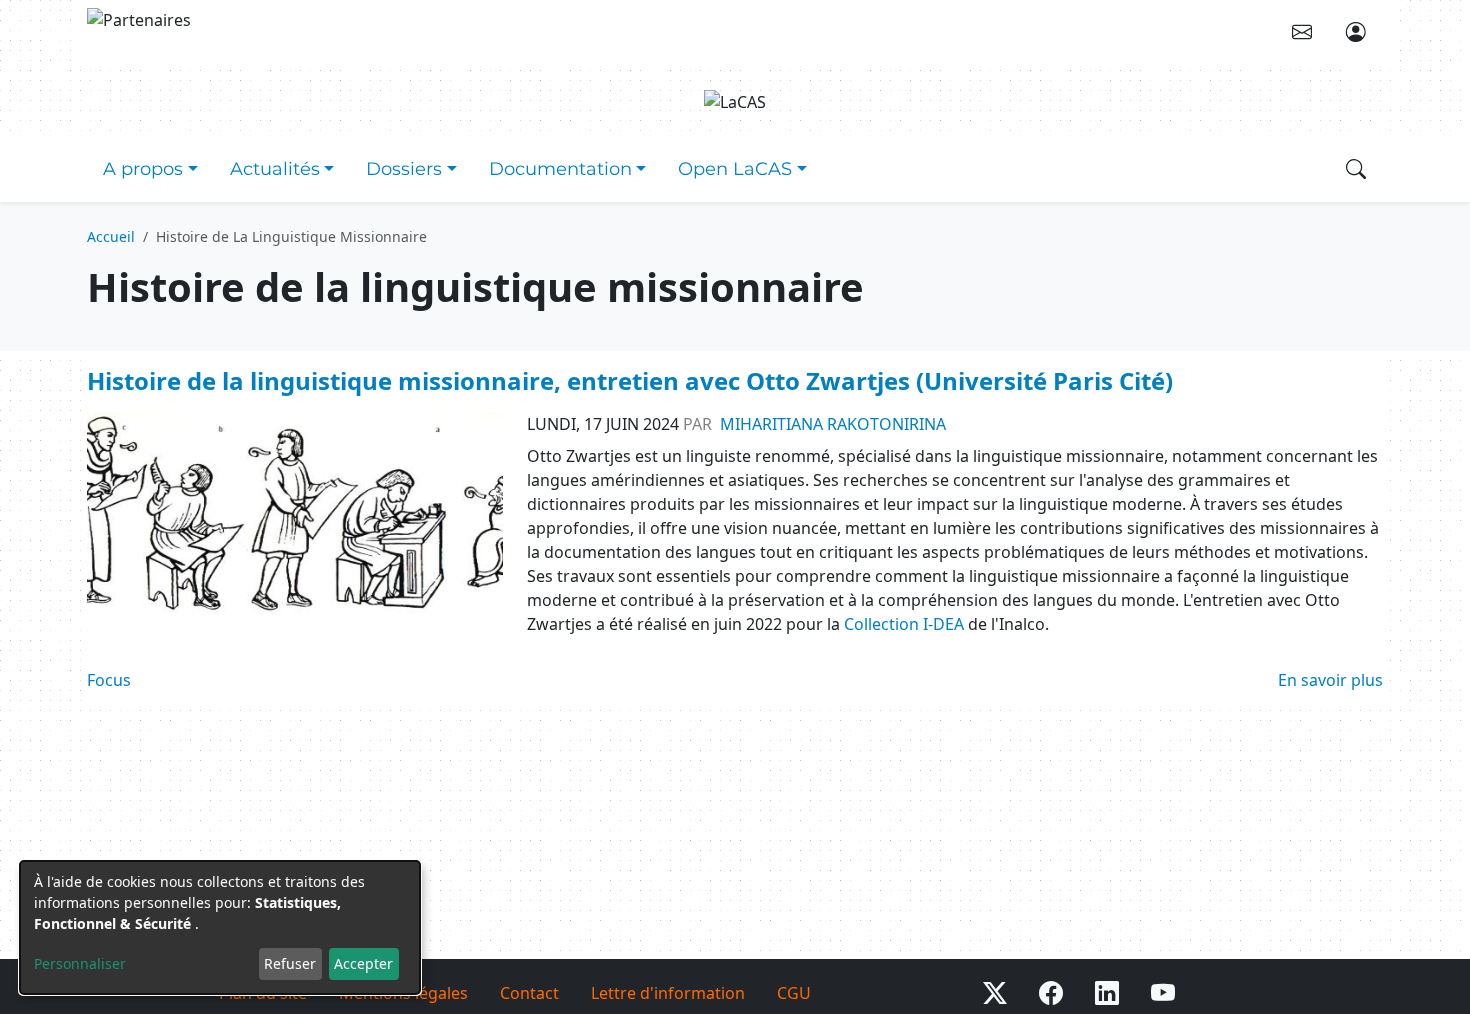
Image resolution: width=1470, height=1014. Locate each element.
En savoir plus (1330, 680)
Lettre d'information (668, 993)
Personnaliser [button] (80, 963)
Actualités (275, 169)
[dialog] (220, 927)
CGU (794, 993)
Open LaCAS (735, 169)
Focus (109, 680)
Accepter (363, 963)
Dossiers (404, 169)
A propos (143, 169)
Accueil (111, 236)
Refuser (290, 963)
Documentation (560, 169)
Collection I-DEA (904, 624)
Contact (529, 993)
